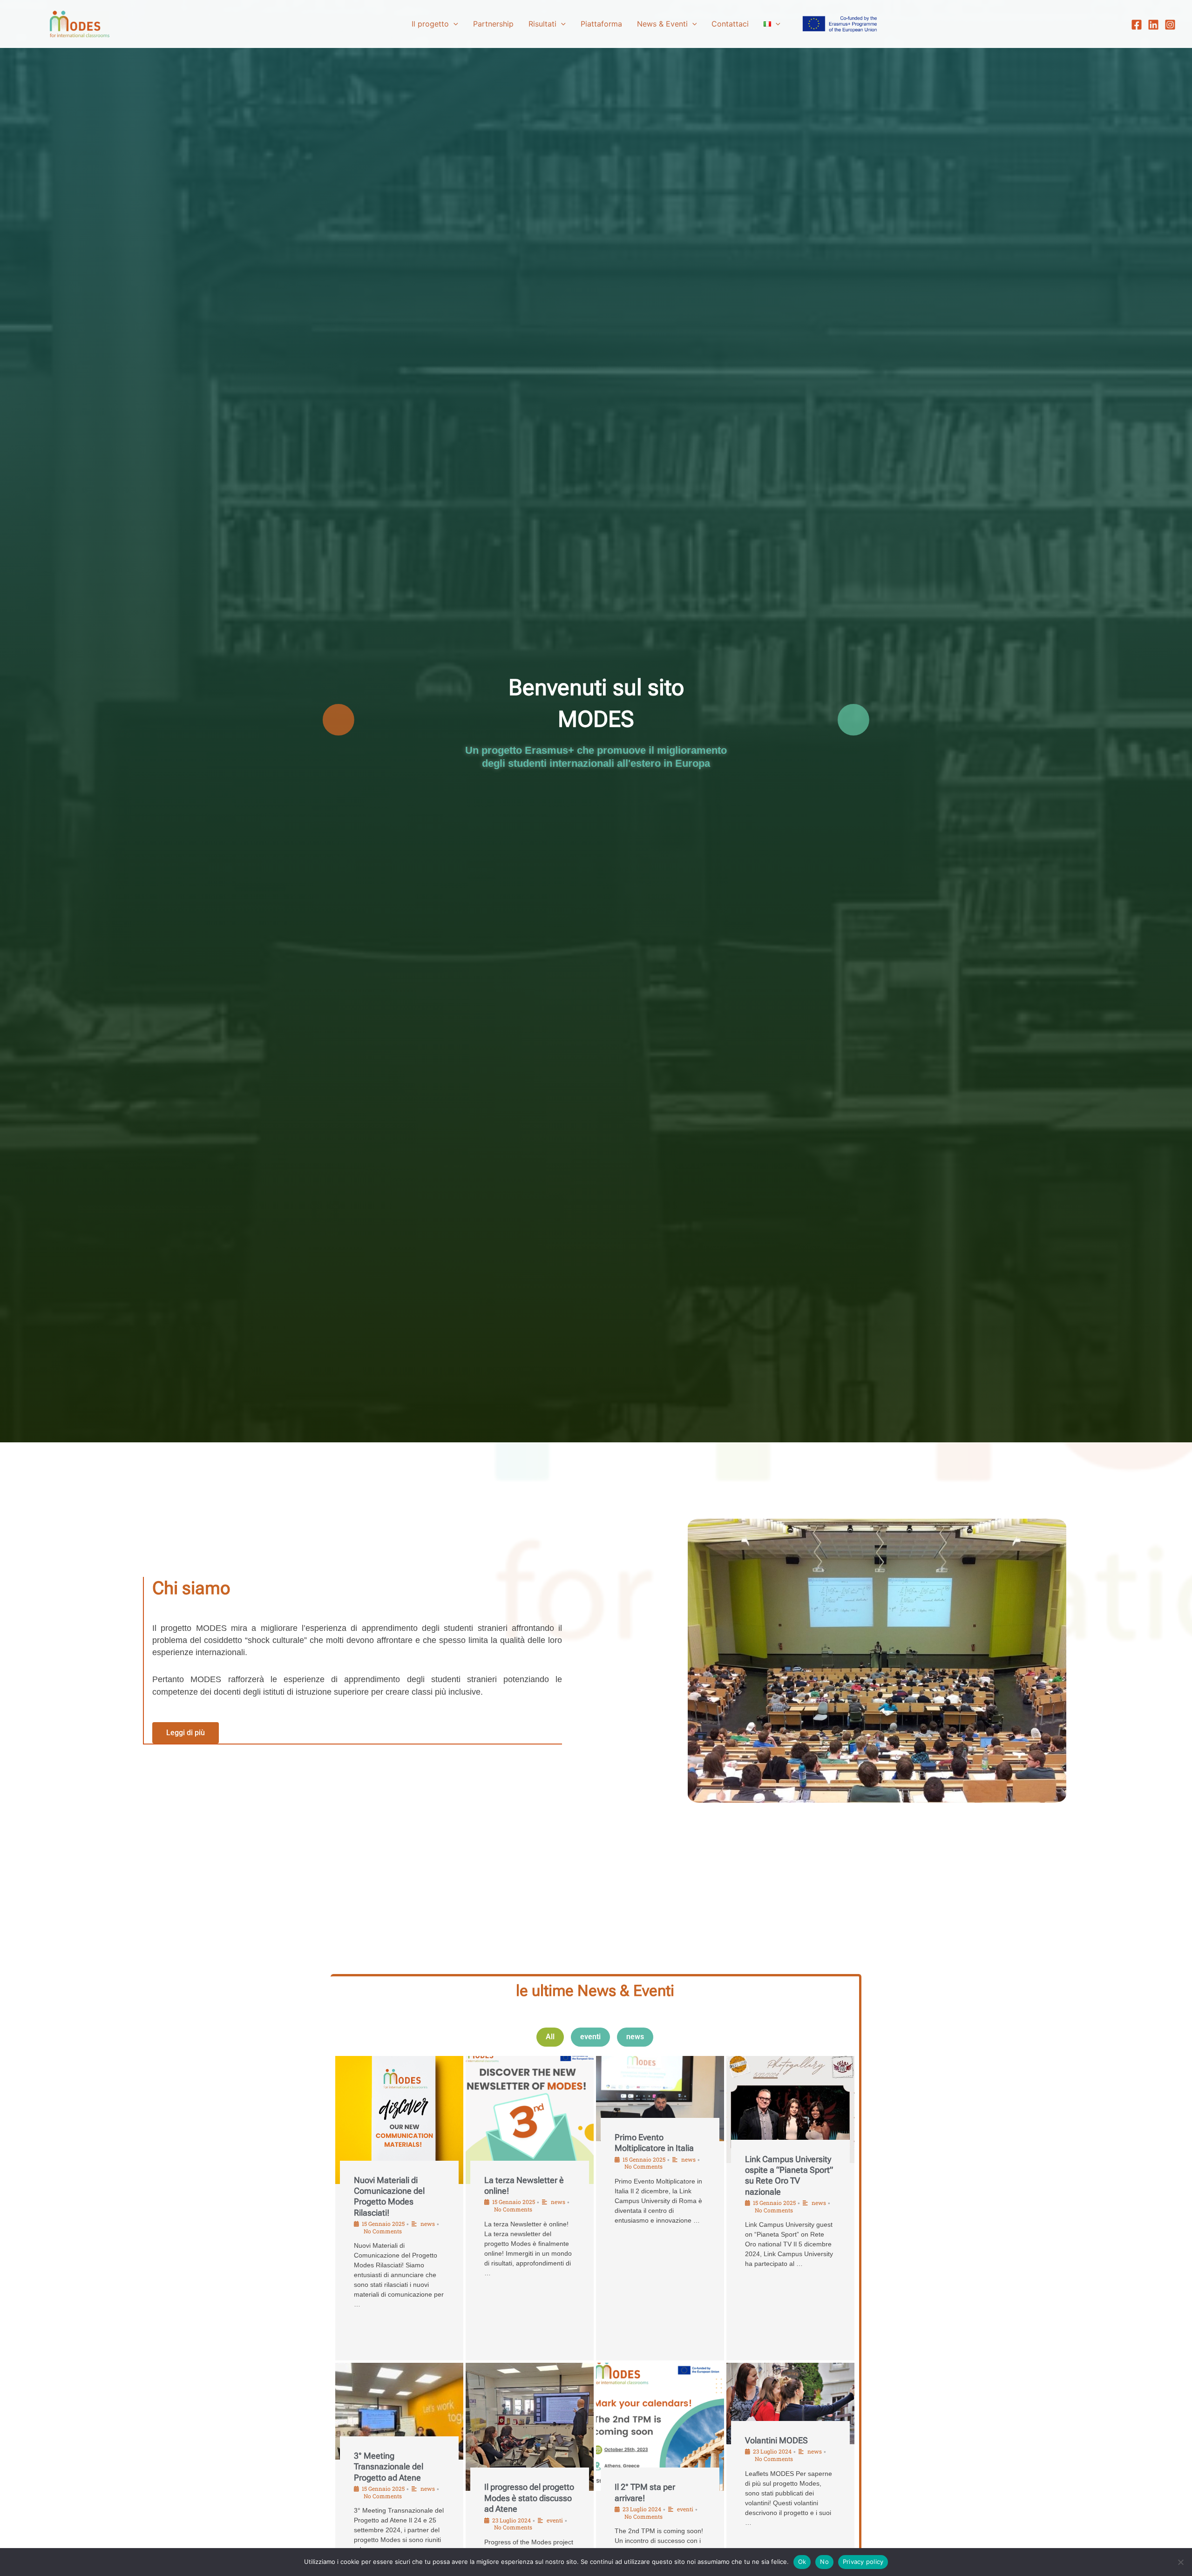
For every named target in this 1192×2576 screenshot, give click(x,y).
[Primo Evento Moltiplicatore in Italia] (660, 2099)
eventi (590, 2037)
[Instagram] (1170, 25)
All (550, 2037)
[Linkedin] (1153, 25)
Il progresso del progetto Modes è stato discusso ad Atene (529, 2498)
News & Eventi (662, 24)
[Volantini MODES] (790, 2403)
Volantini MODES (776, 2440)
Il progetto (430, 24)
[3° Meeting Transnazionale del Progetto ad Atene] (399, 2411)
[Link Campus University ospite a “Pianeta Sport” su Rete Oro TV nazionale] (790, 2109)
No (824, 2562)
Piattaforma (601, 24)
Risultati (542, 24)
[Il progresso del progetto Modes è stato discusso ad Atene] (530, 2427)
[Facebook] (1137, 25)
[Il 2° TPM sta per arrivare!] (660, 2427)
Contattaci (730, 24)
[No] (1180, 2562)
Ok (802, 2562)
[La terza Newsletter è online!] (530, 2120)
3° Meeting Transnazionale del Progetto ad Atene (389, 2467)
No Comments (383, 2231)
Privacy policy (863, 2562)
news (635, 2037)
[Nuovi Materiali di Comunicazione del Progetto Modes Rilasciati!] (399, 2120)
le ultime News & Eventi (595, 1991)
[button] (454, 24)
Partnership (493, 24)
